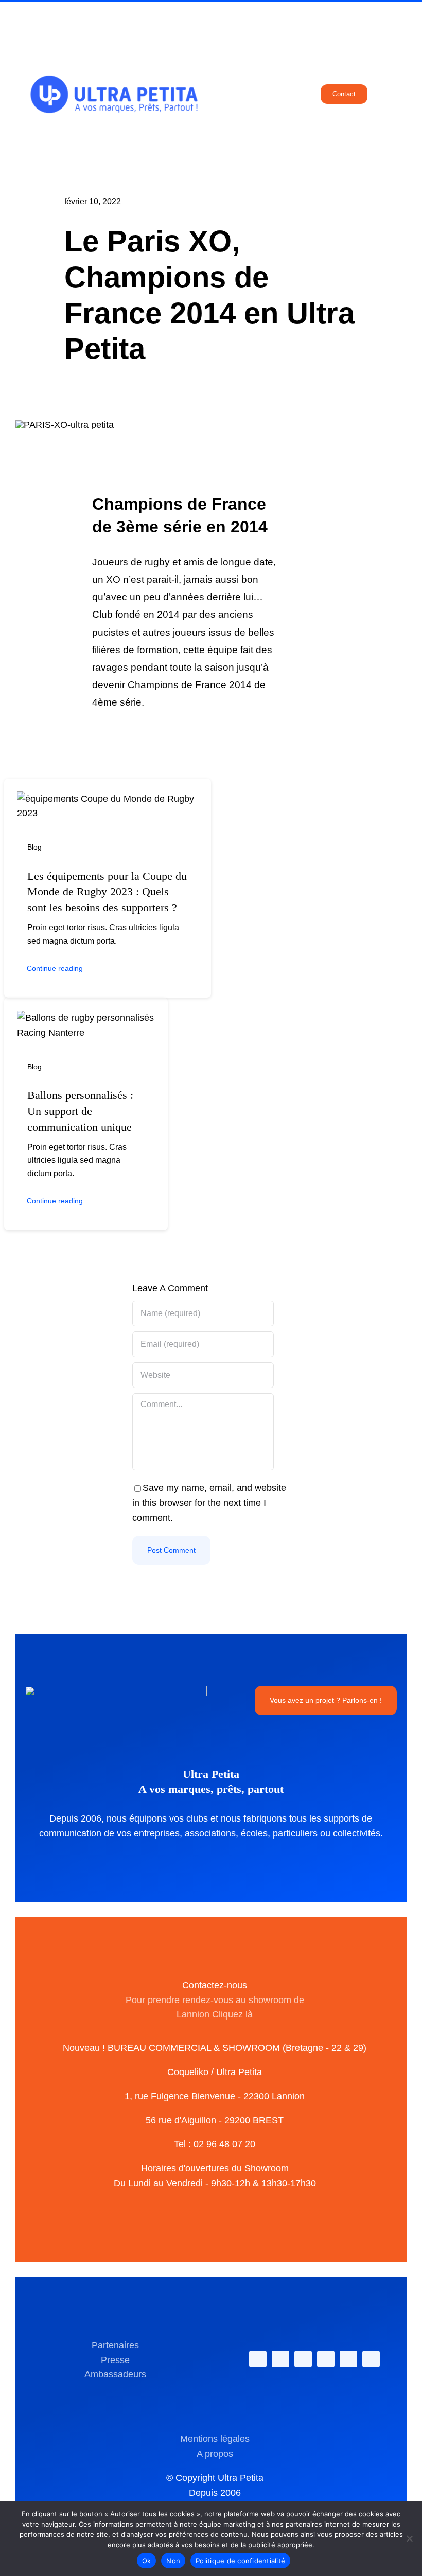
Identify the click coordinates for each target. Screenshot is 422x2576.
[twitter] (280, 2359)
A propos (215, 2454)
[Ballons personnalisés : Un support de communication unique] (86, 1018)
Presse (115, 2360)
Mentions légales (215, 2439)
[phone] (371, 2359)
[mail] (348, 2359)
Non (173, 2561)
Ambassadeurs (115, 2374)
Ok (147, 2561)
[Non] (409, 2538)
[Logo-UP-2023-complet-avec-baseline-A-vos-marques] (113, 30)
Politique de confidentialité (240, 2561)
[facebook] (258, 2359)
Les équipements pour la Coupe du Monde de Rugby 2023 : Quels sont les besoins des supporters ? (107, 892)
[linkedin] (326, 2359)
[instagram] (303, 2359)
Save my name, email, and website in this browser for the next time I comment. (209, 1503)
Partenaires (115, 2345)
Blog (34, 847)
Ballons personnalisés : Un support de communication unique (80, 1111)
